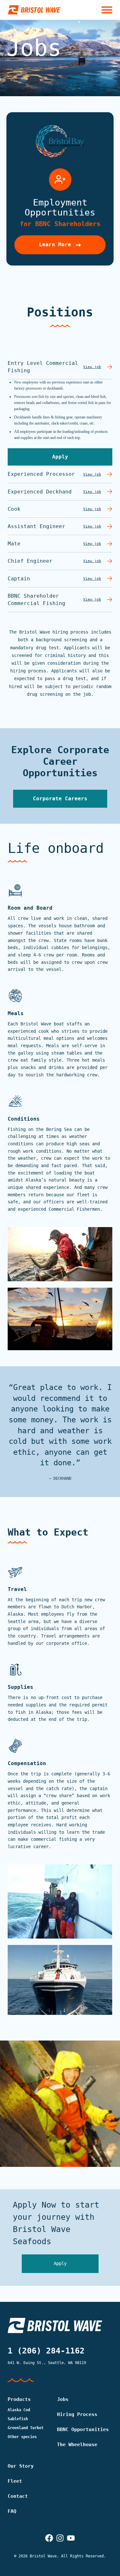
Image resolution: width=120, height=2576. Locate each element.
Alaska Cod (19, 2410)
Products (19, 2399)
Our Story (21, 2466)
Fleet (15, 2481)
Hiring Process (77, 2414)
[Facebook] (49, 2538)
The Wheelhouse (77, 2445)
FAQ (12, 2511)
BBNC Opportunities (83, 2429)
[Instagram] (60, 2538)
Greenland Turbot (26, 2428)
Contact (18, 2496)
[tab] (60, 367)
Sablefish (18, 2419)
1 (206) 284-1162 (46, 2351)
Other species (22, 2437)
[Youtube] (71, 2538)
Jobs (63, 2399)
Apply (60, 2263)
